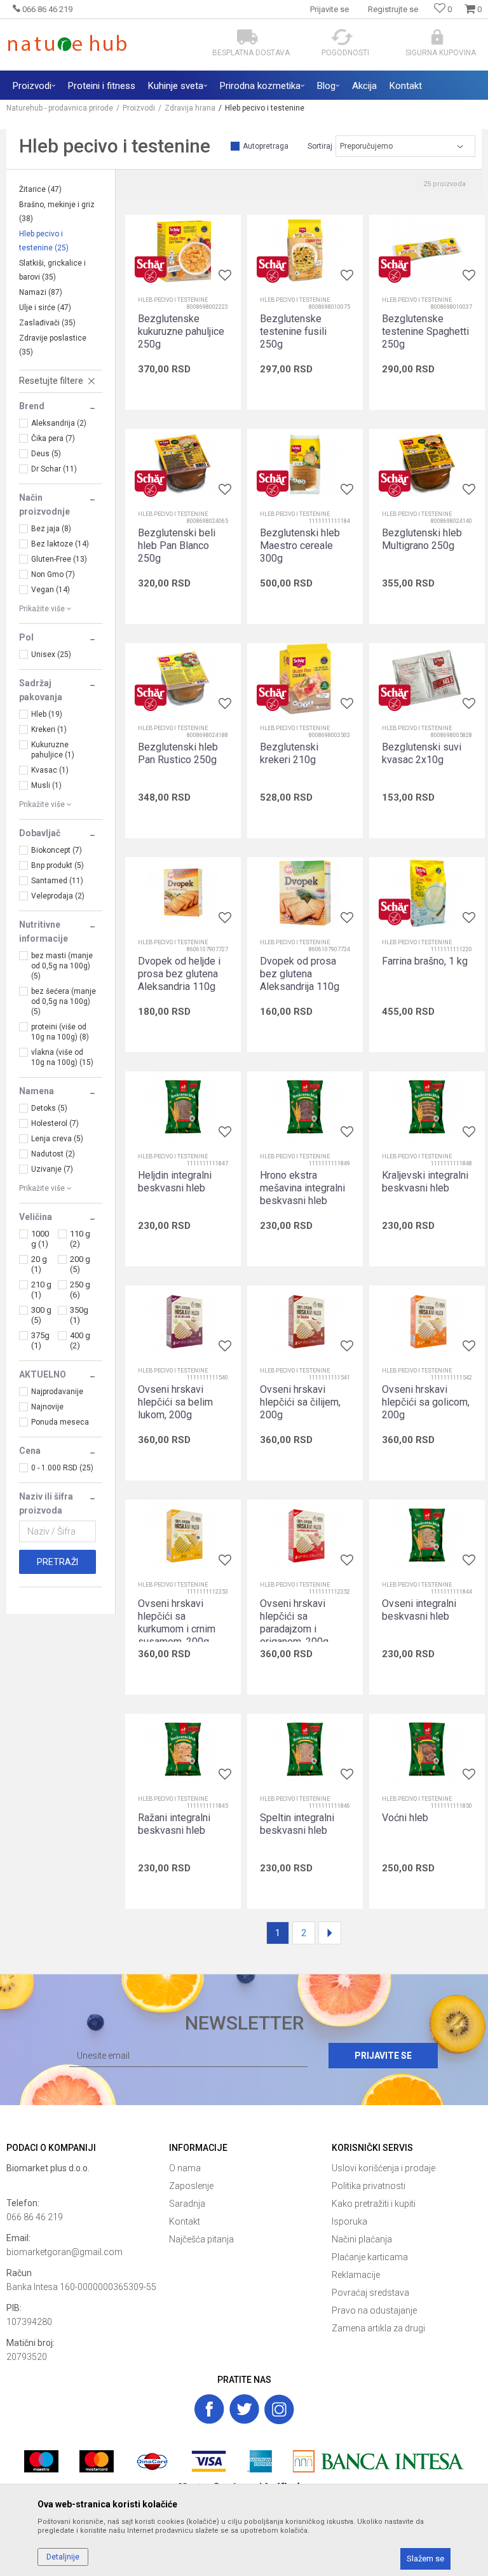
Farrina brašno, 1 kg (425, 961)
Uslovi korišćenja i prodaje (383, 2168)
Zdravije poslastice (53, 345)
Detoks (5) (49, 1108)
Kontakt (185, 2221)
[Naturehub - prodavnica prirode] (67, 43)
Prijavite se (383, 2056)
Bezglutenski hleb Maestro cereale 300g (300, 546)
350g (79, 1315)
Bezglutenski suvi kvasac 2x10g (422, 753)
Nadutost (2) (53, 1154)
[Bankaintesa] (379, 2461)
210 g (41, 1290)
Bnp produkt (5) (58, 865)
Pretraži (58, 1562)
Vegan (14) (51, 590)
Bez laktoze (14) (60, 544)
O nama (185, 2168)
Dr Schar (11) (54, 469)
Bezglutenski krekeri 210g (289, 753)
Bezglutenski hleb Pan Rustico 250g (178, 753)
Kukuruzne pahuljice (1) (53, 750)
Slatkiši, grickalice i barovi (52, 270)
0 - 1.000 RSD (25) (62, 1468)
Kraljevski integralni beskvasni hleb (425, 1182)
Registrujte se (393, 9)
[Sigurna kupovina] (437, 37)
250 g (80, 1290)
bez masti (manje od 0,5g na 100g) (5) (62, 966)
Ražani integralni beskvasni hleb (174, 1824)
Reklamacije (356, 2275)
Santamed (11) (57, 881)
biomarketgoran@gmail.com (64, 2252)
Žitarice (40, 189)
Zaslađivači (47, 323)
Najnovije (47, 1407)
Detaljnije (63, 2557)
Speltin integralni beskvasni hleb (297, 1824)
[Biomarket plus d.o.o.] (81, 2182)
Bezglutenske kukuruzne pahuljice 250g (181, 331)
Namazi (41, 292)
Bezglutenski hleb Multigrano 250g (422, 539)
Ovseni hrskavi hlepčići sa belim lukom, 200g (175, 1402)
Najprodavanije (57, 1392)
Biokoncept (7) (57, 850)
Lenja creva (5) (57, 1139)
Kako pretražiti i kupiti (374, 2204)
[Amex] (260, 2461)
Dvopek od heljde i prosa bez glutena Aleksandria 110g (179, 974)
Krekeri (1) (49, 729)
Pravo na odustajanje (374, 2310)
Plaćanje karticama (370, 2257)
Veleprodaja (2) (58, 896)
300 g (41, 1315)
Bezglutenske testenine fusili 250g (293, 331)
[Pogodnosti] (342, 37)
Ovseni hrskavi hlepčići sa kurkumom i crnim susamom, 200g (177, 1623)
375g (40, 1340)
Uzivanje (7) (52, 1169)
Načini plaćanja (362, 2239)
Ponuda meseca (60, 1422)
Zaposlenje (191, 2186)
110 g (80, 1239)
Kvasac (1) (50, 770)
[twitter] (244, 2409)
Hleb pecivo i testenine (44, 241)
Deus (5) (46, 454)
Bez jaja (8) (51, 529)
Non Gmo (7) (53, 574)
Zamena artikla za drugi (378, 2328)
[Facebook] (209, 2409)
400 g (80, 1340)
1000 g (40, 1239)
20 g (39, 1264)
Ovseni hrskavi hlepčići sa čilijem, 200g (300, 1402)
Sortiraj (320, 146)
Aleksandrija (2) (59, 423)
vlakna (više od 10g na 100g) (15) (62, 1057)
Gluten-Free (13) (59, 559)
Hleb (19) (47, 714)
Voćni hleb (405, 1818)
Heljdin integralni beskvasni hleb (175, 1182)
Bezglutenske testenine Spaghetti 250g (425, 331)
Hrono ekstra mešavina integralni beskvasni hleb (302, 1188)
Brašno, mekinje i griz (57, 212)
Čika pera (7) (53, 438)
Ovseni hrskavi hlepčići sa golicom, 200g (426, 1402)
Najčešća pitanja (201, 2239)
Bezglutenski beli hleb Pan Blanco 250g (177, 546)
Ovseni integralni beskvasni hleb (419, 1610)
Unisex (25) (51, 654)
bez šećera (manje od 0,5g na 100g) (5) (64, 1001)
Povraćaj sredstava (370, 2293)
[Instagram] (279, 2409)
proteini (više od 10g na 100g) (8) (60, 1032)
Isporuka (349, 2221)
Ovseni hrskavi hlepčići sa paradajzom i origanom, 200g (294, 1623)
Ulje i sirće (45, 308)
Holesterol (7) (55, 1123)
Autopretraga (266, 146)
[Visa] (209, 2461)
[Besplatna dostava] (247, 37)
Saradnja (187, 2204)
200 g (80, 1264)
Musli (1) (46, 785)
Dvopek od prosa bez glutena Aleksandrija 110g (300, 974)
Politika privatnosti (369, 2186)
